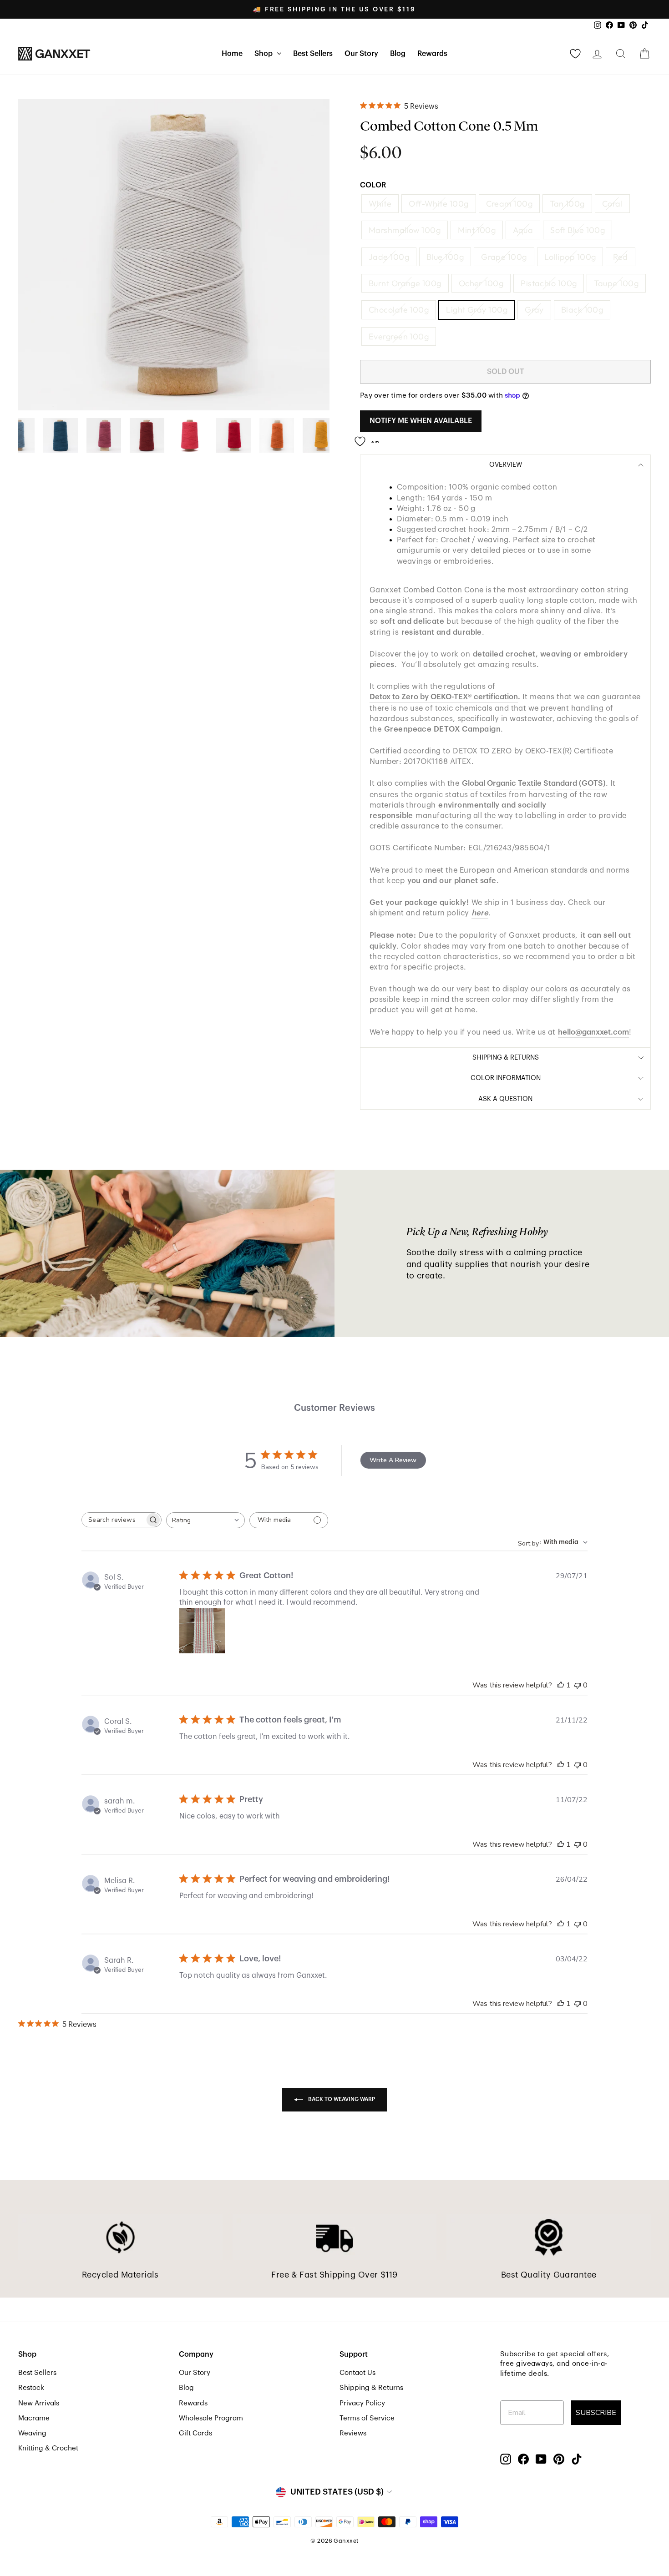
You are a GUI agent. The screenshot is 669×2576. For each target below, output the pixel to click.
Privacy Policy (362, 2403)
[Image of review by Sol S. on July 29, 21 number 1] (202, 1631)
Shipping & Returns (371, 2388)
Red (620, 257)
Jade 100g (389, 257)
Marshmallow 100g (405, 230)
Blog (398, 54)
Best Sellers (313, 54)
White (380, 204)
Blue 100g (445, 257)
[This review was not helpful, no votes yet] (578, 1685)
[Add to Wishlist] (370, 438)
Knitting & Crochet (48, 2448)
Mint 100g (477, 230)
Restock (31, 2388)
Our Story (361, 54)
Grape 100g (504, 257)
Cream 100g (509, 204)
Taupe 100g (616, 283)
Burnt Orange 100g (405, 283)
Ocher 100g (481, 283)
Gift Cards (195, 2433)
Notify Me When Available (421, 421)
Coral (612, 204)
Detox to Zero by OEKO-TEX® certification (444, 697)
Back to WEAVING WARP (341, 2099)
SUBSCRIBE (596, 2413)
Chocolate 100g (399, 310)
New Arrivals (39, 2403)
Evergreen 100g (399, 336)
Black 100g (582, 310)
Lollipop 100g (570, 257)
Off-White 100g (438, 204)
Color (373, 185)
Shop (264, 54)
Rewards (432, 54)
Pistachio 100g (549, 283)
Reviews (353, 2433)
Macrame (34, 2418)
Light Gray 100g (477, 310)
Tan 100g (567, 204)
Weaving (32, 2433)
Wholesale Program (211, 2418)
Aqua (523, 230)
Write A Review (393, 1460)
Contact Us (357, 2373)
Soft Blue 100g (578, 230)
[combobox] (205, 1520)
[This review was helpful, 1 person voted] (561, 1685)
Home (232, 54)
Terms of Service (367, 2418)
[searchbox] (113, 1520)
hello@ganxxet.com (593, 1032)
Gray (534, 310)
